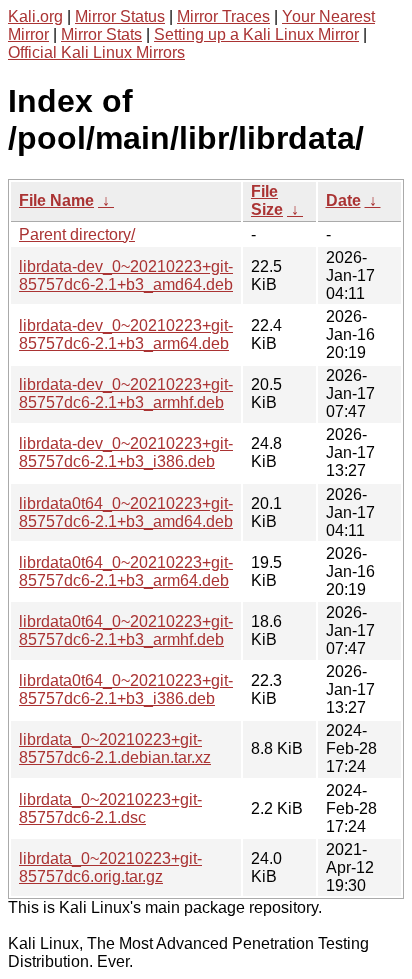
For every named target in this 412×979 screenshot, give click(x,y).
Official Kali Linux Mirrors (96, 52)
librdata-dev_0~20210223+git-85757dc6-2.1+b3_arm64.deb (126, 334)
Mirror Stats (101, 34)
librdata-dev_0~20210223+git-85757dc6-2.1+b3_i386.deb (126, 452)
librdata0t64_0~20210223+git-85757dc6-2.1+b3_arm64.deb (126, 571)
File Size (267, 200)
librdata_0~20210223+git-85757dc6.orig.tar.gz (110, 867)
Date (343, 200)
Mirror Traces (223, 16)
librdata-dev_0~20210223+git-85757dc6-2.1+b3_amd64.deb (126, 275)
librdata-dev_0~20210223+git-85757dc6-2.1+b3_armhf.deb (126, 393)
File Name (56, 200)
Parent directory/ (77, 234)
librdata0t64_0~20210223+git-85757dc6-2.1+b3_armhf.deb (126, 630)
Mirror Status (120, 16)
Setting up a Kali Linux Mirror (256, 34)
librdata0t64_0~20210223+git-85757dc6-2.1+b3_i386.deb (126, 689)
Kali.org (35, 16)
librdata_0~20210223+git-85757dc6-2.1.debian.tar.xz (115, 748)
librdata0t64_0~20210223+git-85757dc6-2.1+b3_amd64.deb (126, 512)
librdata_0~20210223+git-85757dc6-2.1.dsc (110, 808)
